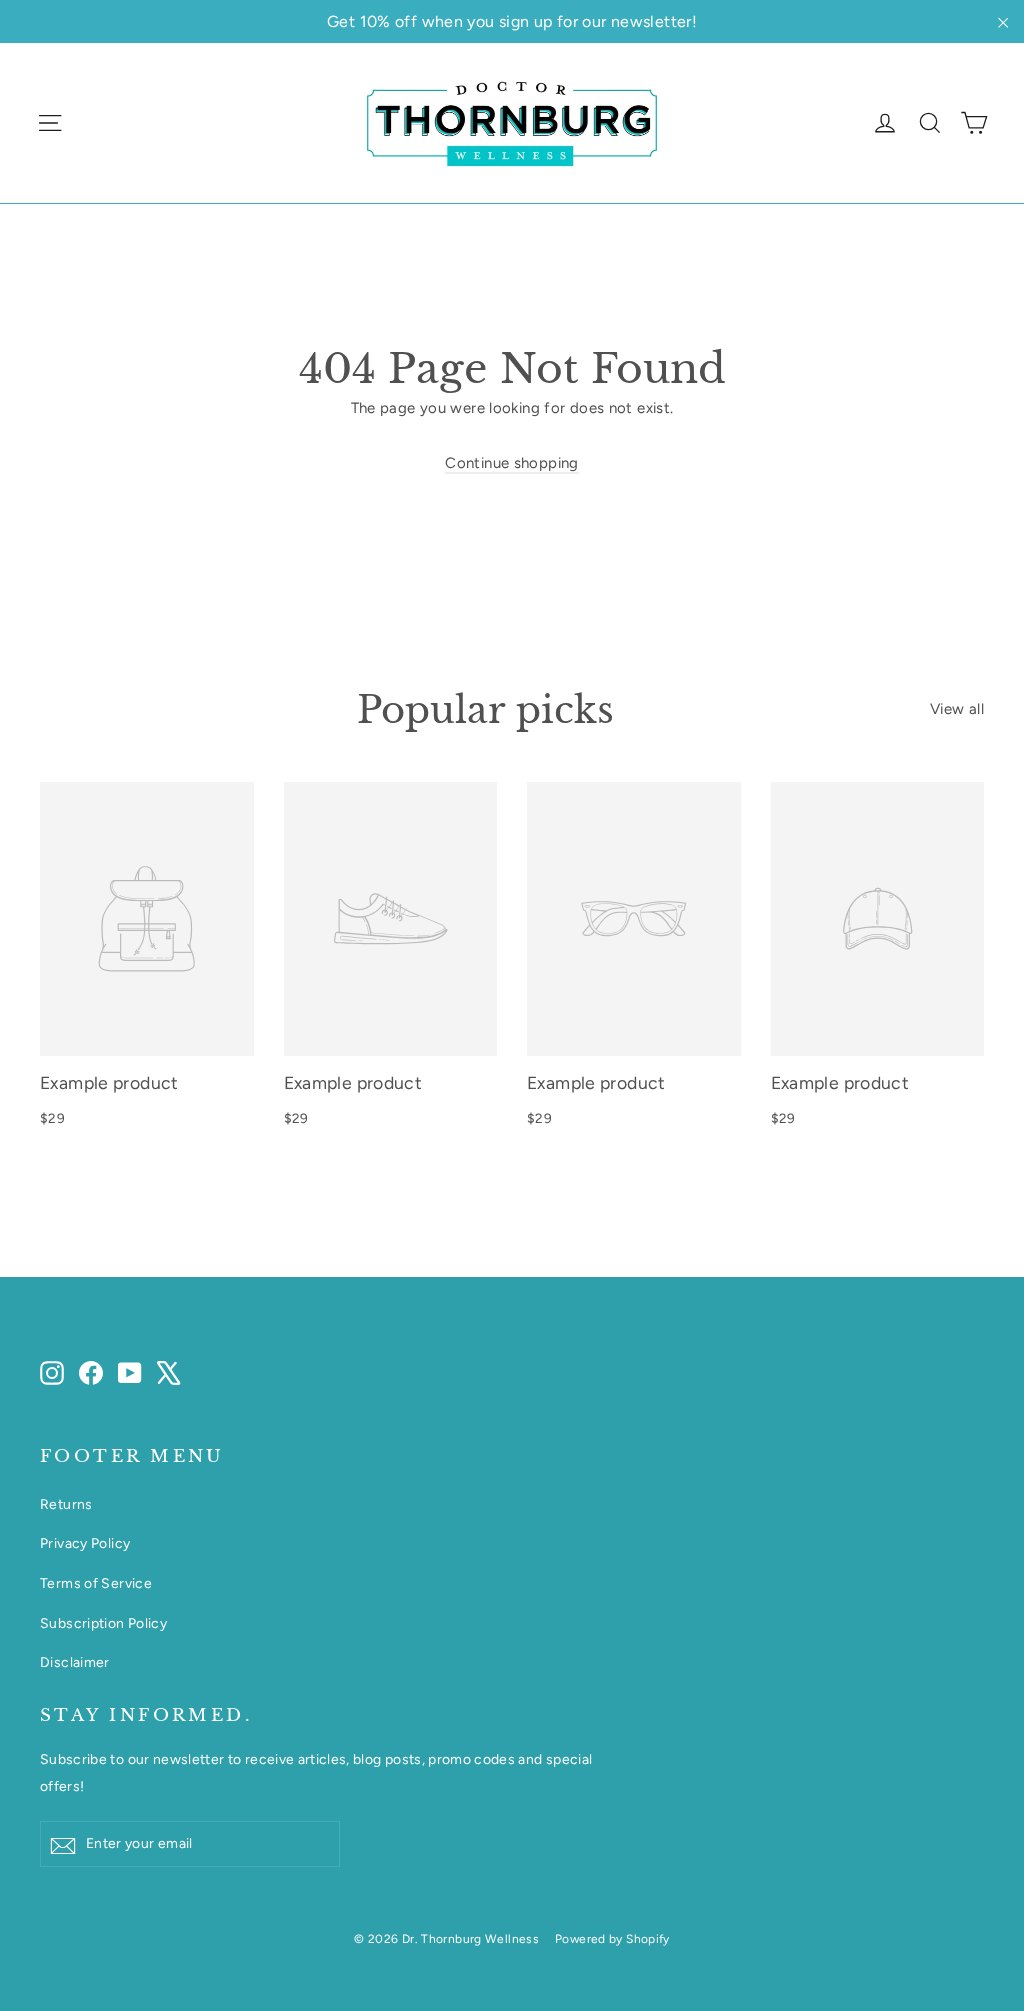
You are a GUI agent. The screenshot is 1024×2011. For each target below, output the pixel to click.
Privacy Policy (85, 1543)
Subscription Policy (103, 1623)
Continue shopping (511, 463)
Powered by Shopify (612, 1939)
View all (957, 709)
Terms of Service (96, 1583)
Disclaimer (75, 1662)
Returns (66, 1504)
